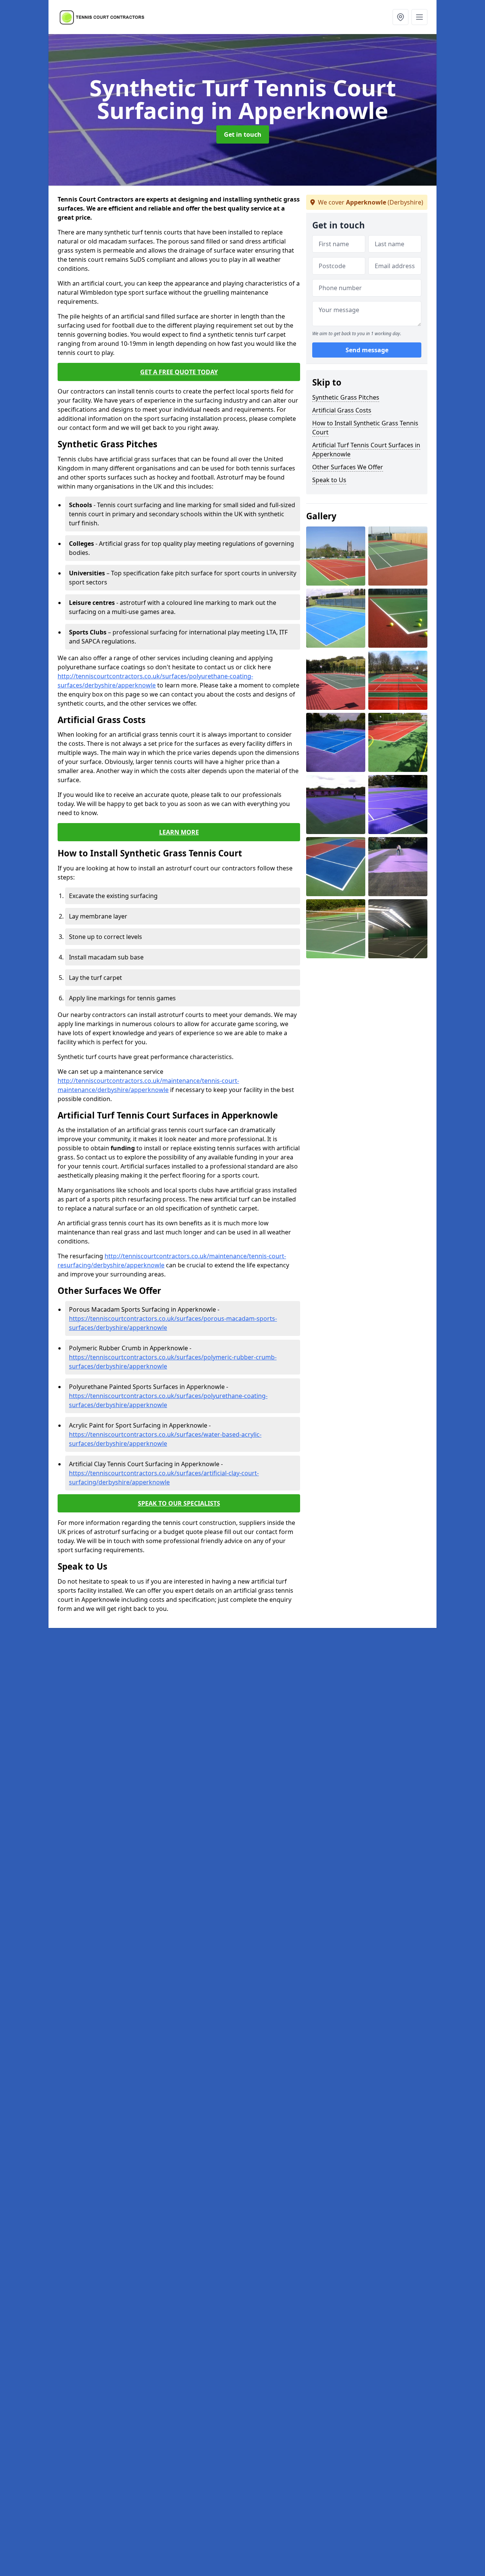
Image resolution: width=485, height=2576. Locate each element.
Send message (367, 350)
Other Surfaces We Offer (348, 467)
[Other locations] (401, 17)
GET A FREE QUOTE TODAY (179, 372)
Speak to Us (329, 480)
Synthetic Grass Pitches (346, 397)
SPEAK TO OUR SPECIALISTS (179, 1503)
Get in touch (243, 134)
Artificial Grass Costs (342, 410)
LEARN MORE (179, 832)
